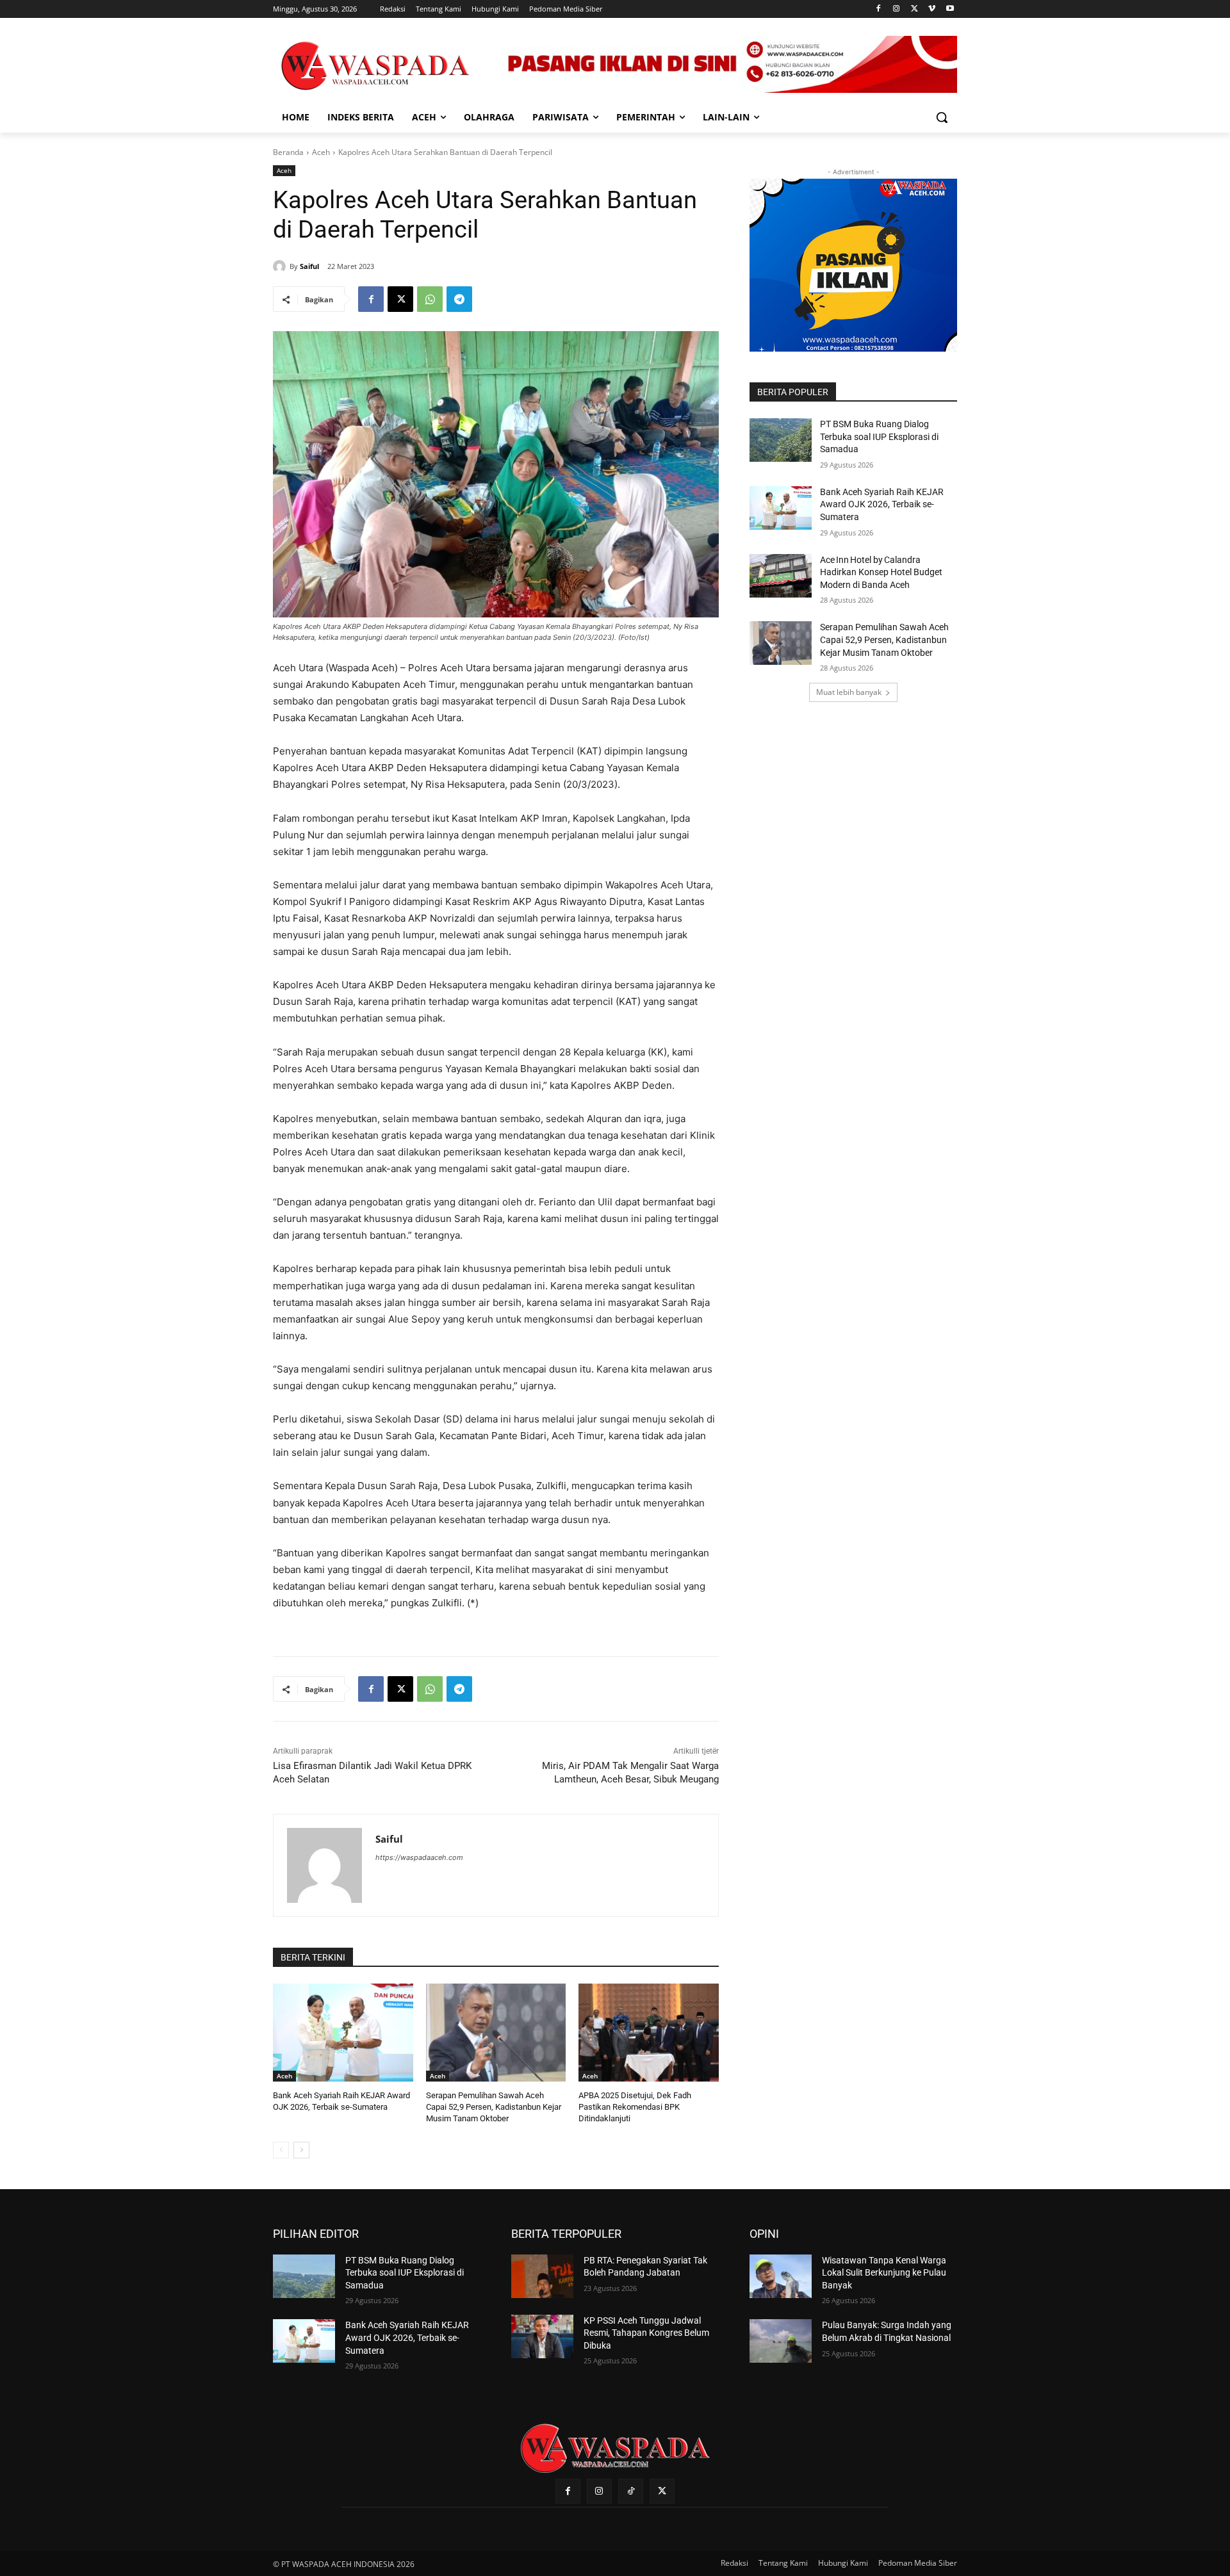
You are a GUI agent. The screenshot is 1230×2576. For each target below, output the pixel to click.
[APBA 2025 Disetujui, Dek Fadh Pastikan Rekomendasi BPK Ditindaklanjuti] (649, 2033)
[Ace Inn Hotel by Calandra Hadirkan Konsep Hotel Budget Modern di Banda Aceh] (781, 576)
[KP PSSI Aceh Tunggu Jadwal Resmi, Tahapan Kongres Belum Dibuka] (542, 2336)
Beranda (288, 152)
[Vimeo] (932, 9)
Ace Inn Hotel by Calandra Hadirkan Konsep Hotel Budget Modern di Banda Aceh (881, 572)
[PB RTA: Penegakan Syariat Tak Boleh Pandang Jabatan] (542, 2276)
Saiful (309, 266)
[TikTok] (631, 2491)
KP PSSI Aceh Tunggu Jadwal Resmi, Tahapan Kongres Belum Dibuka (646, 2333)
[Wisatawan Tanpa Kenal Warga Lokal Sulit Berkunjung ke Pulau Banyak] (781, 2276)
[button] (942, 117)
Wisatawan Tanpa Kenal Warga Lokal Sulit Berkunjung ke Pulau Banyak (884, 2273)
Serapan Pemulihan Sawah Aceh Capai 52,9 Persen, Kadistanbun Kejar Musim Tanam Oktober (494, 2107)
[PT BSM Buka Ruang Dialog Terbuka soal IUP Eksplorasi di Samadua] (781, 440)
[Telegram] (459, 299)
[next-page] (301, 2150)
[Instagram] (897, 9)
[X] (914, 9)
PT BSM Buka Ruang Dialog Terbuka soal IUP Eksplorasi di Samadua (879, 436)
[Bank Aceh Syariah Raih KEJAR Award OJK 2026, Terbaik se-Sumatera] (343, 2033)
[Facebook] (879, 9)
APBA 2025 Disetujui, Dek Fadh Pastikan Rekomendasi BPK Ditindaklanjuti (635, 2107)
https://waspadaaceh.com (419, 1857)
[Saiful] (281, 266)
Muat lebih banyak (849, 692)
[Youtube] (950, 9)
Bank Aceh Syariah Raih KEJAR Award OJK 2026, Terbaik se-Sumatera (882, 504)
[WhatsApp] (430, 299)
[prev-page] (281, 2150)
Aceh (321, 152)
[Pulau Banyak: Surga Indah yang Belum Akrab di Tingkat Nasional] (781, 2341)
